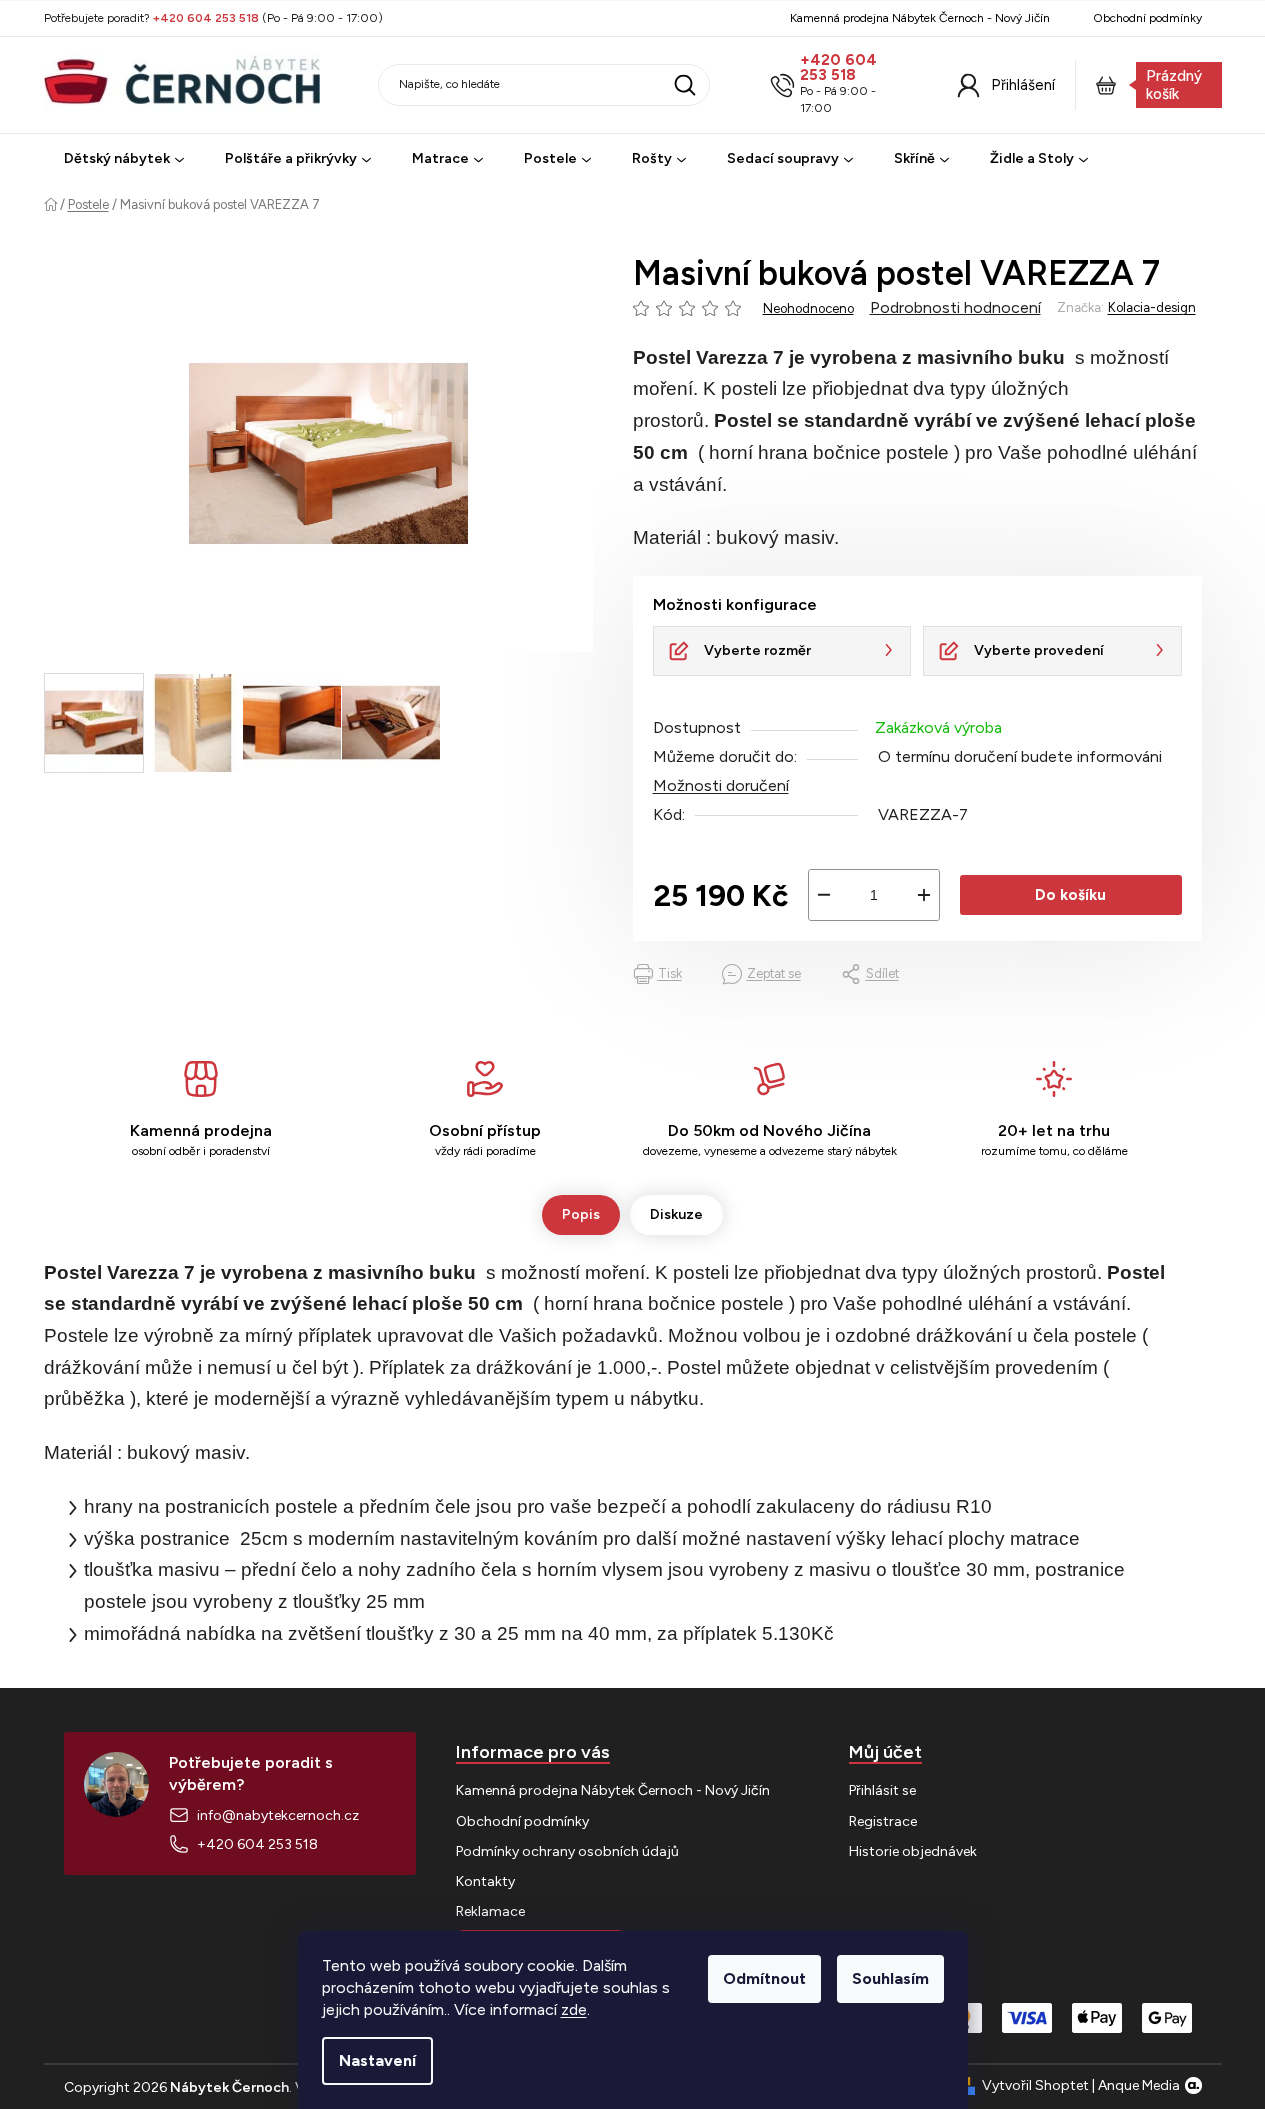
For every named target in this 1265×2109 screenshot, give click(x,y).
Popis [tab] (581, 1214)
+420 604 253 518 (838, 68)
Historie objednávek (913, 1851)
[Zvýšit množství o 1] (924, 895)
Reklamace (490, 1911)
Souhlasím (890, 1978)
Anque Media (1139, 2085)
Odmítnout (764, 1978)
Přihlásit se (882, 1790)
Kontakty (485, 1881)
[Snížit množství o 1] (824, 895)
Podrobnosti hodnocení (955, 307)
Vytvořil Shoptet (1035, 2085)
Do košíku (1070, 895)
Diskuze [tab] (676, 1214)
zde (574, 2009)
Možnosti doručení (721, 785)
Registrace (883, 1821)
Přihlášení (1023, 85)
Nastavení (377, 2060)
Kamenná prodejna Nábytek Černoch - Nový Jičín (920, 18)
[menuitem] (124, 159)
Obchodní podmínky (1147, 18)
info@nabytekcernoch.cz (278, 1815)
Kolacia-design (1152, 307)
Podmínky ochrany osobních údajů (567, 1851)
